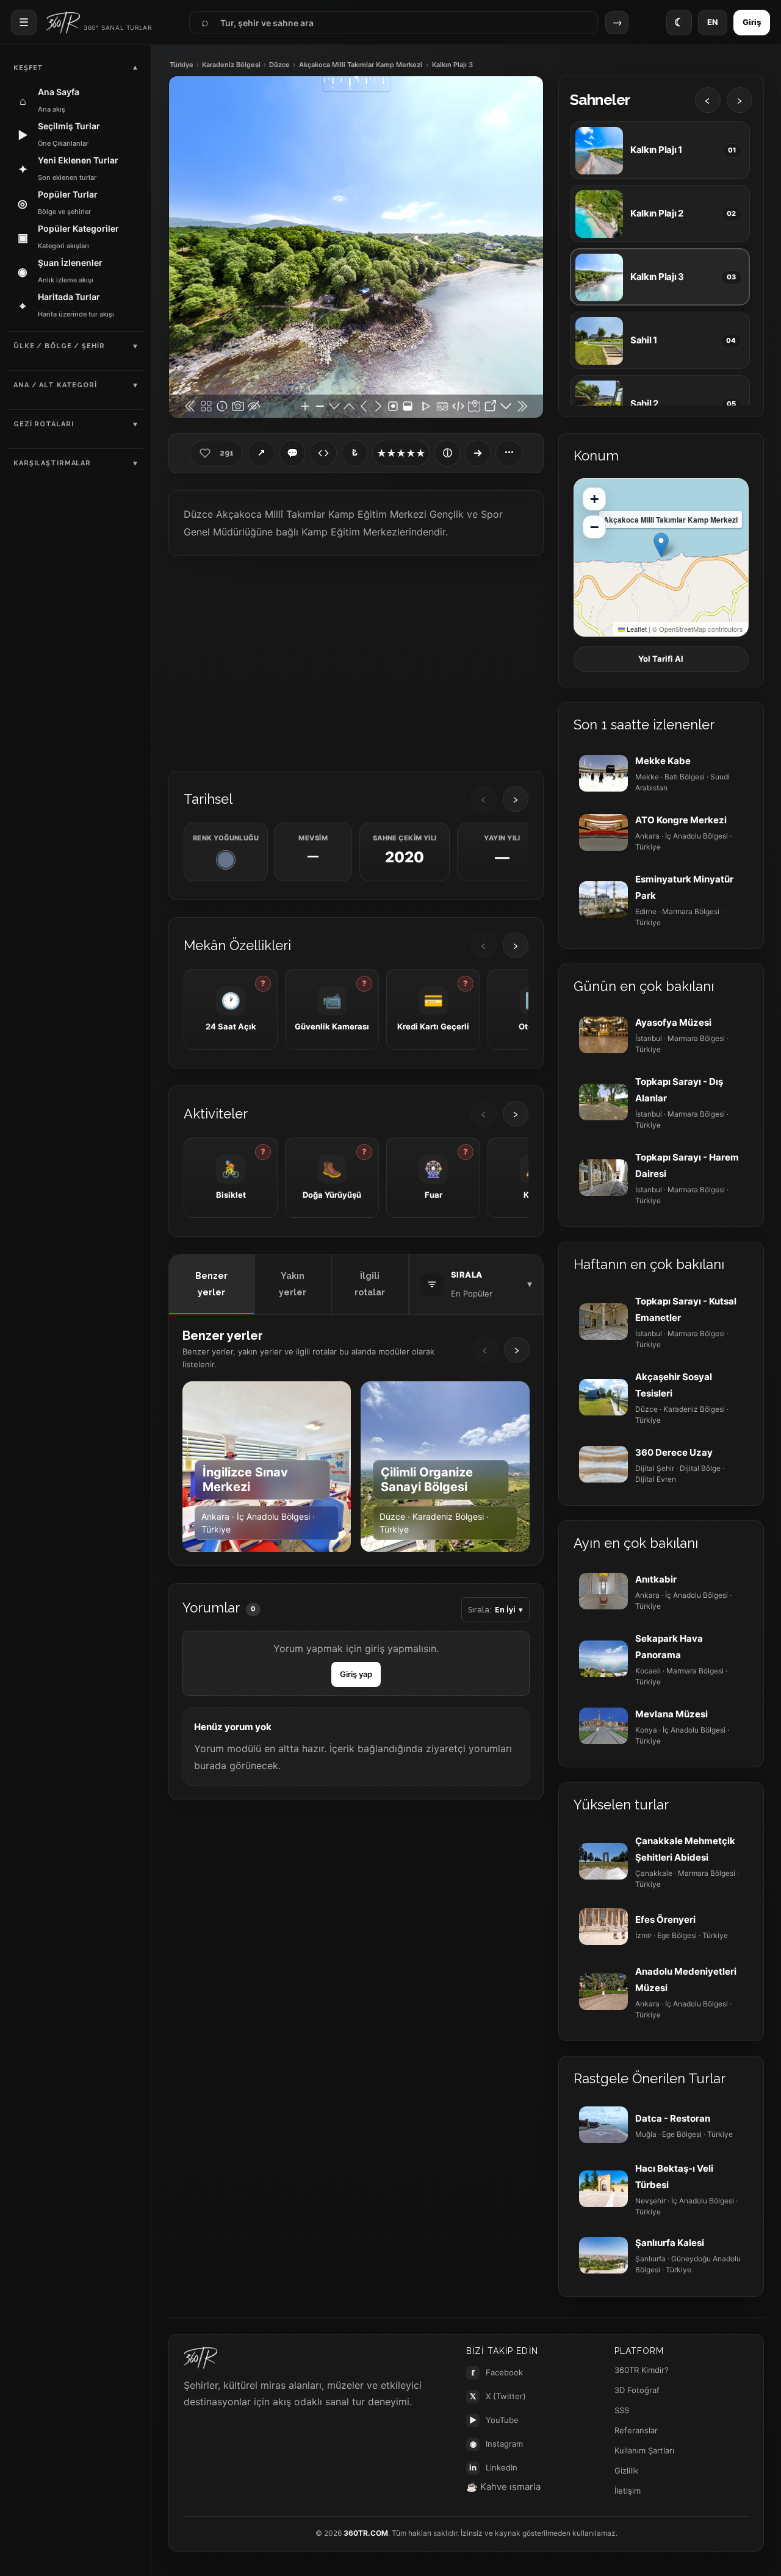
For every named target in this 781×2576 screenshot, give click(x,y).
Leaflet (636, 629)
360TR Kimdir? (642, 2370)
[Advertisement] (356, 662)
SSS (622, 2410)
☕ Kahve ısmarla (503, 2487)
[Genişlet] (478, 453)
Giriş (752, 22)
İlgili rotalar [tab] (370, 1284)
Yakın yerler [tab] (293, 1284)
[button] (661, 545)
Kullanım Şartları (644, 2450)
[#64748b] (226, 860)
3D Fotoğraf (637, 2390)
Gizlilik (626, 2470)
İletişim (628, 2491)
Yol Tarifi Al (661, 659)
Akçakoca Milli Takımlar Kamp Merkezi (361, 65)
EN (713, 22)
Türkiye (182, 65)
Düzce (279, 65)
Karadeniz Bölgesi (231, 65)
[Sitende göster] (323, 453)
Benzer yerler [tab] (211, 1284)
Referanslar (636, 2430)
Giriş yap (356, 1674)
